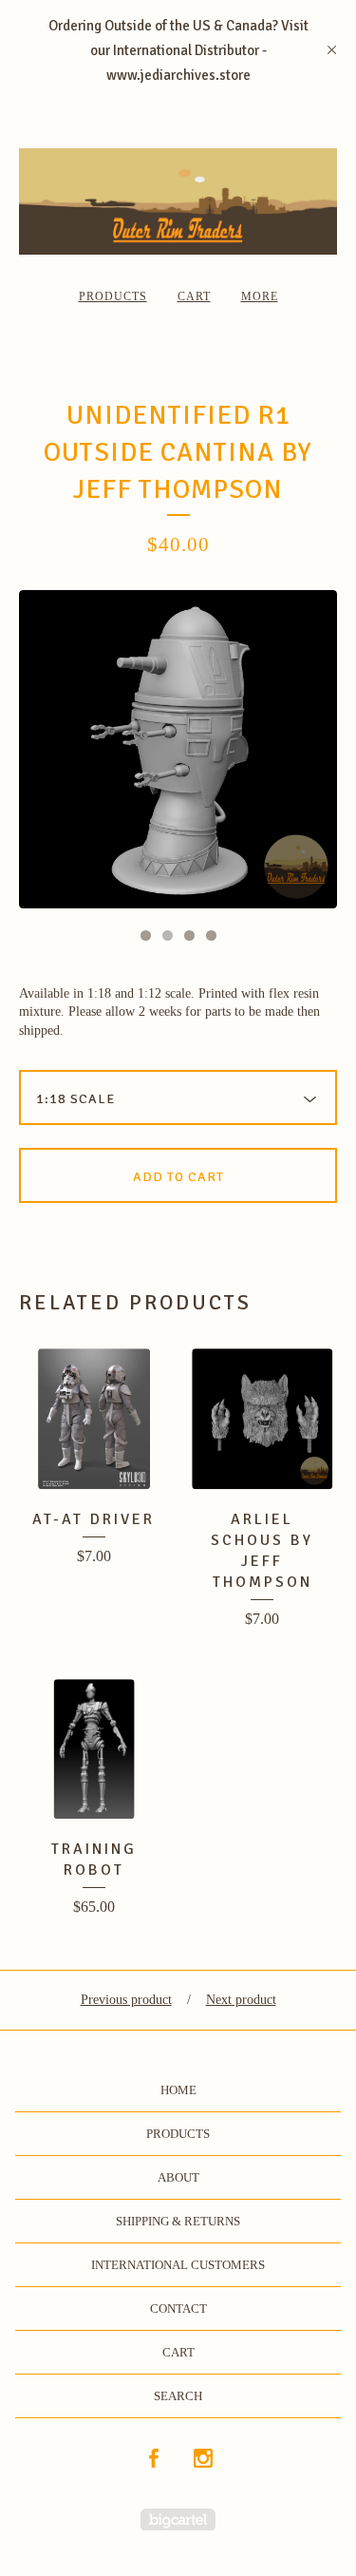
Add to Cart (178, 1177)
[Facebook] (154, 2460)
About (178, 2177)
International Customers (178, 2265)
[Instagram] (203, 2460)
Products (113, 296)
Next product (241, 2000)
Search (178, 2396)
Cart (194, 296)
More (260, 296)
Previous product (126, 2000)
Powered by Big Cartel (178, 2519)
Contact (178, 2309)
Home (178, 2090)
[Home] (178, 201)
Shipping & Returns (178, 2221)
